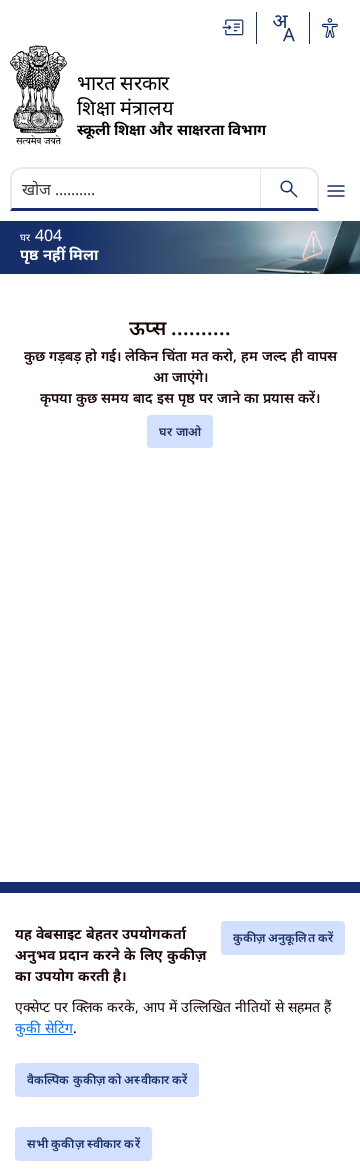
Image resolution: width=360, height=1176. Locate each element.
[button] (234, 27)
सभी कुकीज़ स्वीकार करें (83, 1143)
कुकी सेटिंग (44, 1027)
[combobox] (283, 28)
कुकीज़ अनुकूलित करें (283, 937)
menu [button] (336, 191)
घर (25, 237)
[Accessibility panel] (330, 28)
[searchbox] (137, 189)
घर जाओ (180, 431)
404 (48, 235)
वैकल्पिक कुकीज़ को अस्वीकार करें (107, 1079)
